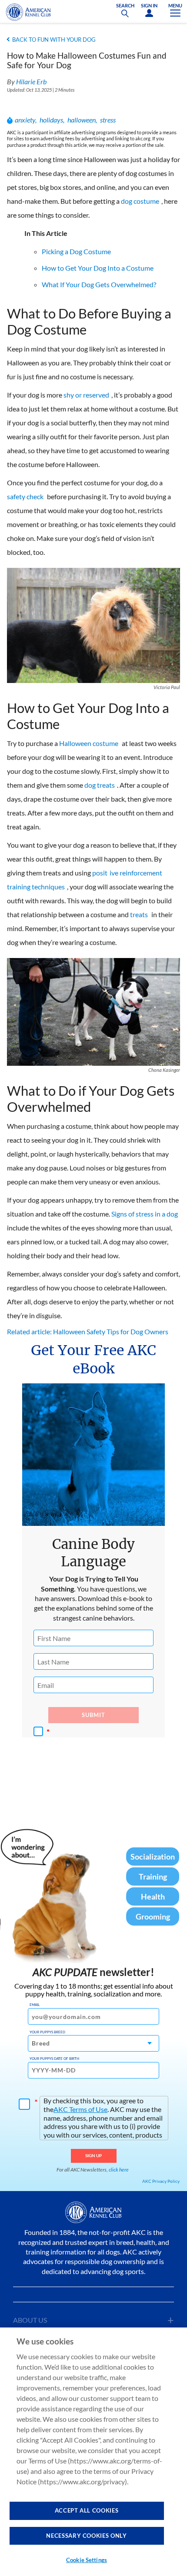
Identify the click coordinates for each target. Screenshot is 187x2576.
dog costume (140, 201)
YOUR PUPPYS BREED (47, 2032)
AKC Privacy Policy (161, 2181)
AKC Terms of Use (80, 2109)
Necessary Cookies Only (86, 2536)
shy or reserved (86, 395)
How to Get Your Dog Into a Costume (98, 268)
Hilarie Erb (31, 81)
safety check (25, 496)
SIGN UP (94, 2155)
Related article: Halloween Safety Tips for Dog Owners (88, 1331)
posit (100, 873)
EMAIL (35, 2005)
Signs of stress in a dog (145, 1214)
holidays (51, 120)
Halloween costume (89, 743)
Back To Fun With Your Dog (54, 40)
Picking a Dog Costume (76, 251)
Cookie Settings (87, 2560)
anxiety (25, 120)
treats (139, 914)
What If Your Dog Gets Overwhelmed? (99, 284)
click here (119, 2170)
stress (108, 120)
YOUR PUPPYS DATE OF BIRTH (54, 2059)
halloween (82, 120)
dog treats (100, 785)
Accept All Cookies (87, 2510)
